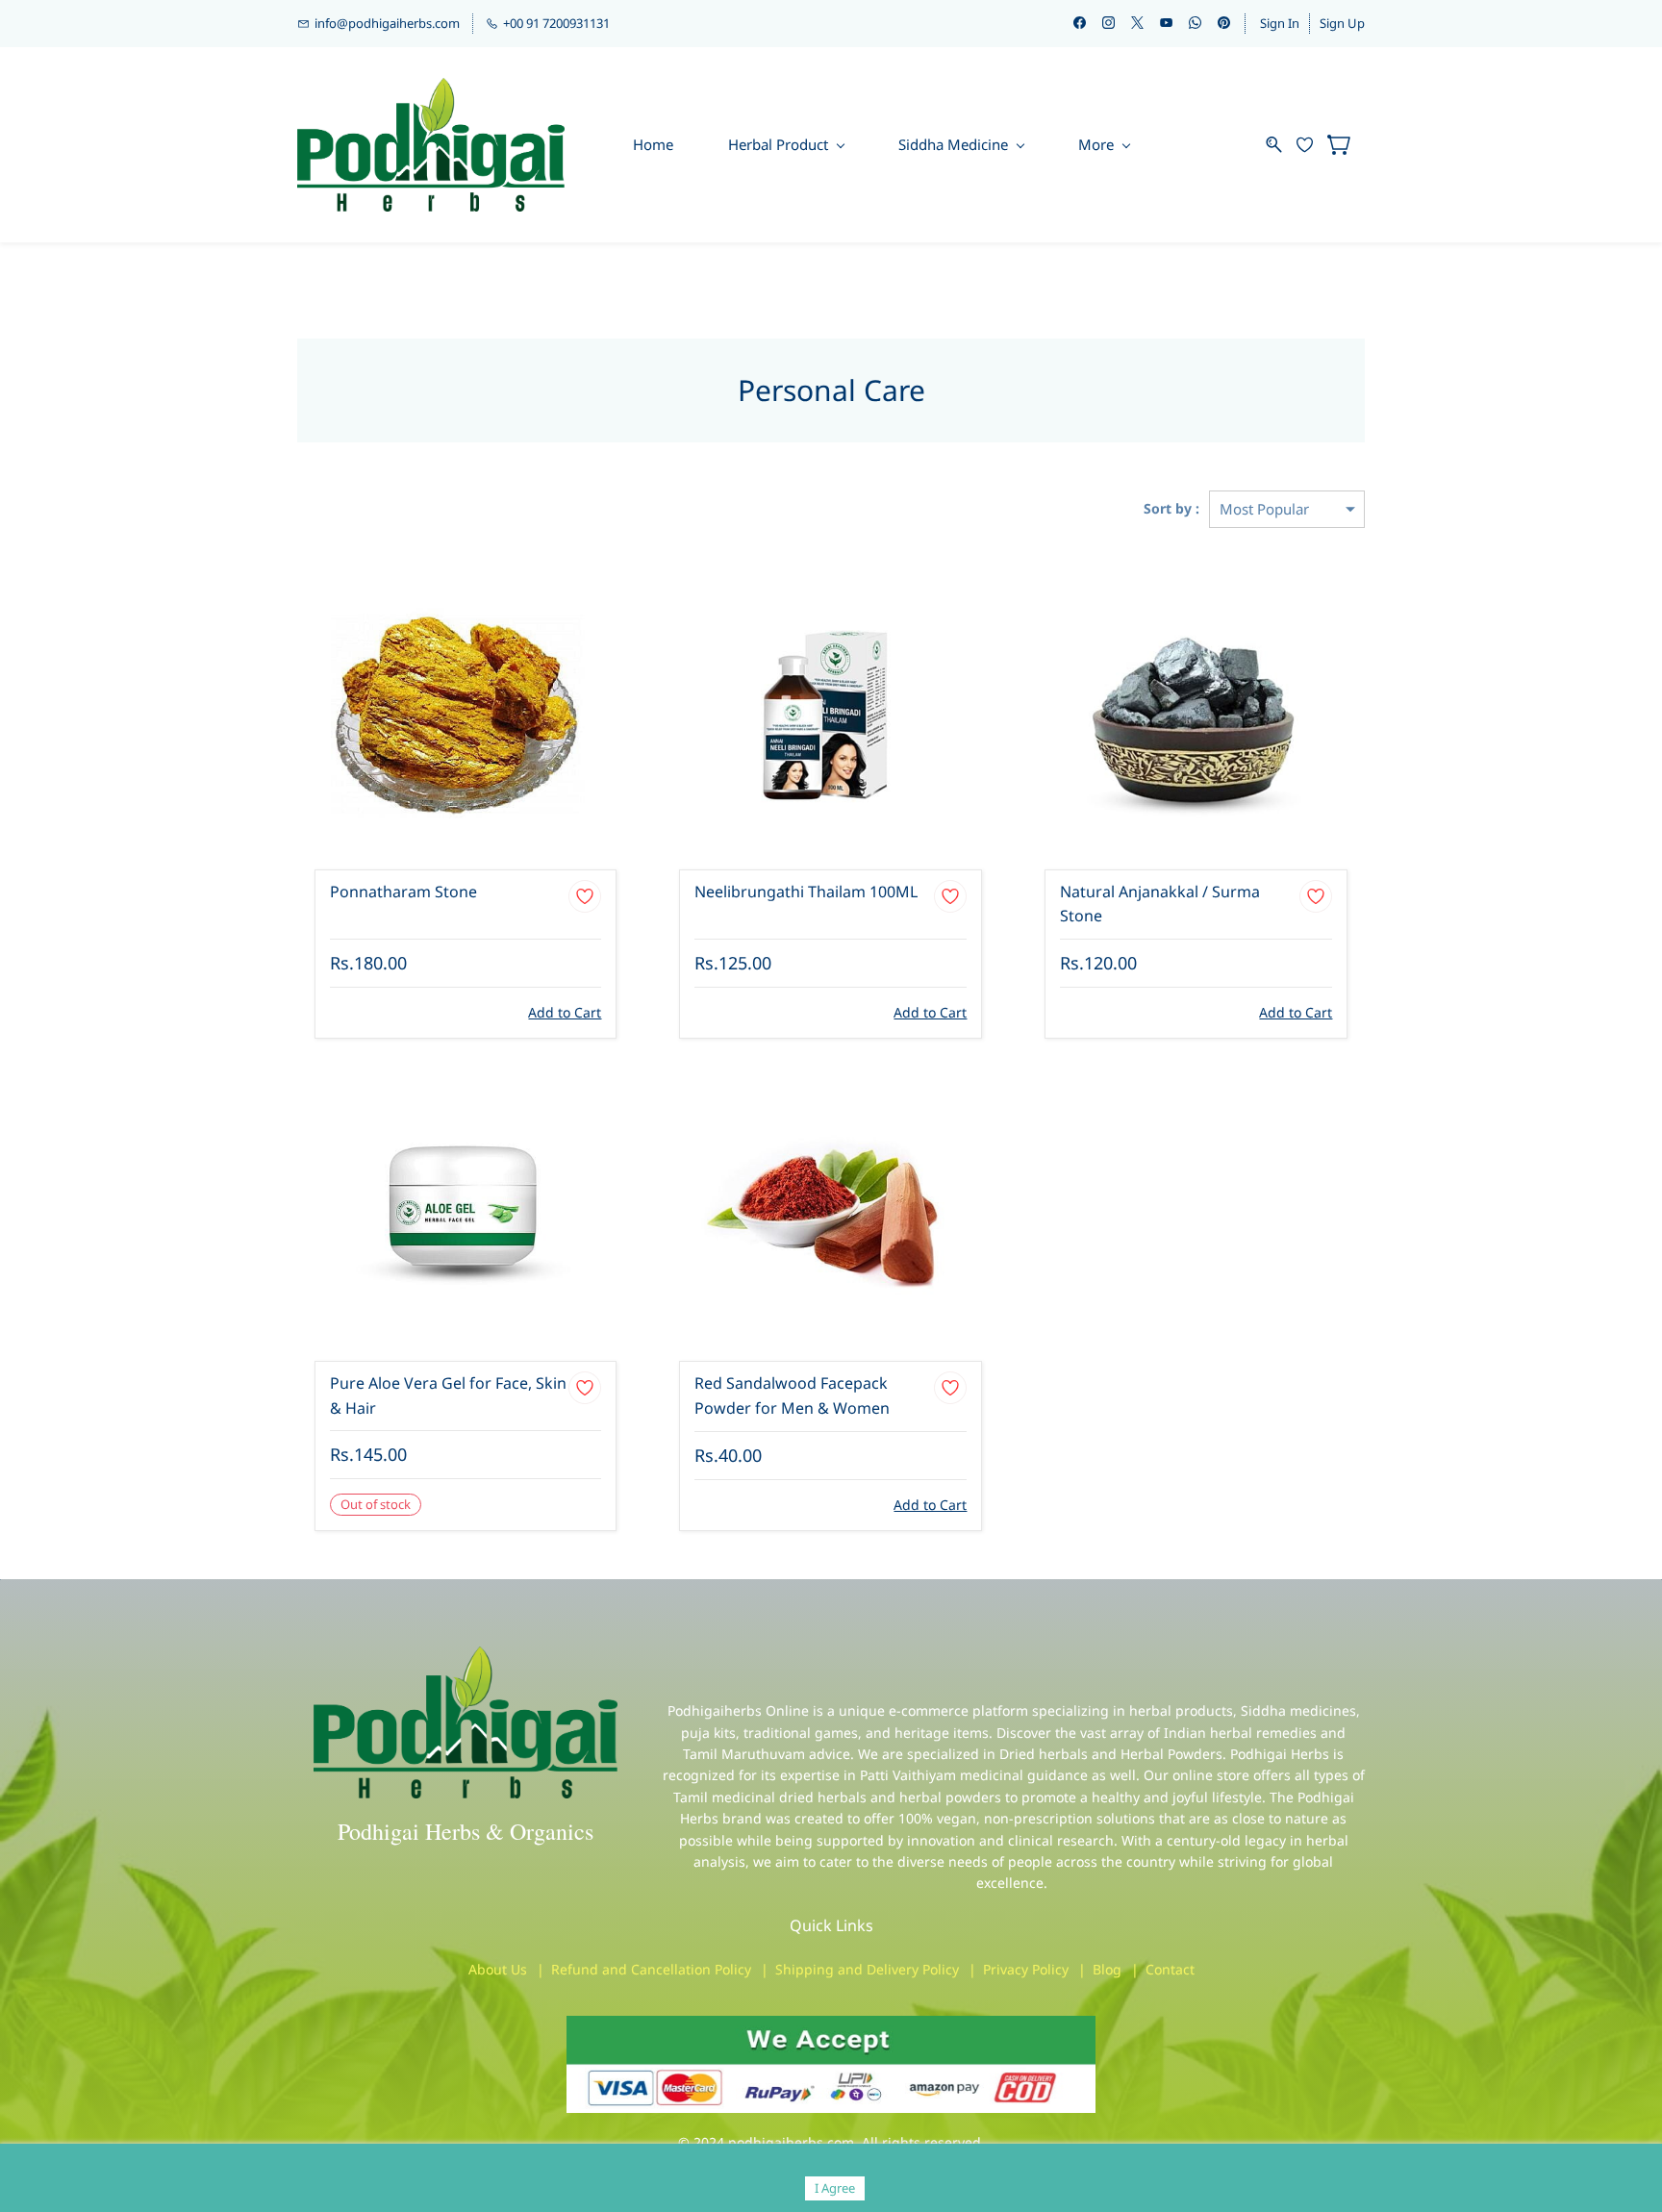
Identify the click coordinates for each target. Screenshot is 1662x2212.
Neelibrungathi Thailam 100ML (806, 892)
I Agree (835, 2188)
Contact (1170, 1969)
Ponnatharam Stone (403, 892)
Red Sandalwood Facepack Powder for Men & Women (792, 1395)
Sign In (1280, 23)
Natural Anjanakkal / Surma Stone (1160, 904)
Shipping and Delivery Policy (867, 1969)
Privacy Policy (1026, 1969)
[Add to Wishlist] (585, 896)
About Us (498, 1969)
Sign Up (1342, 23)
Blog (1107, 1969)
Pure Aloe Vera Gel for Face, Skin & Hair (448, 1395)
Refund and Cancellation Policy (651, 1969)
